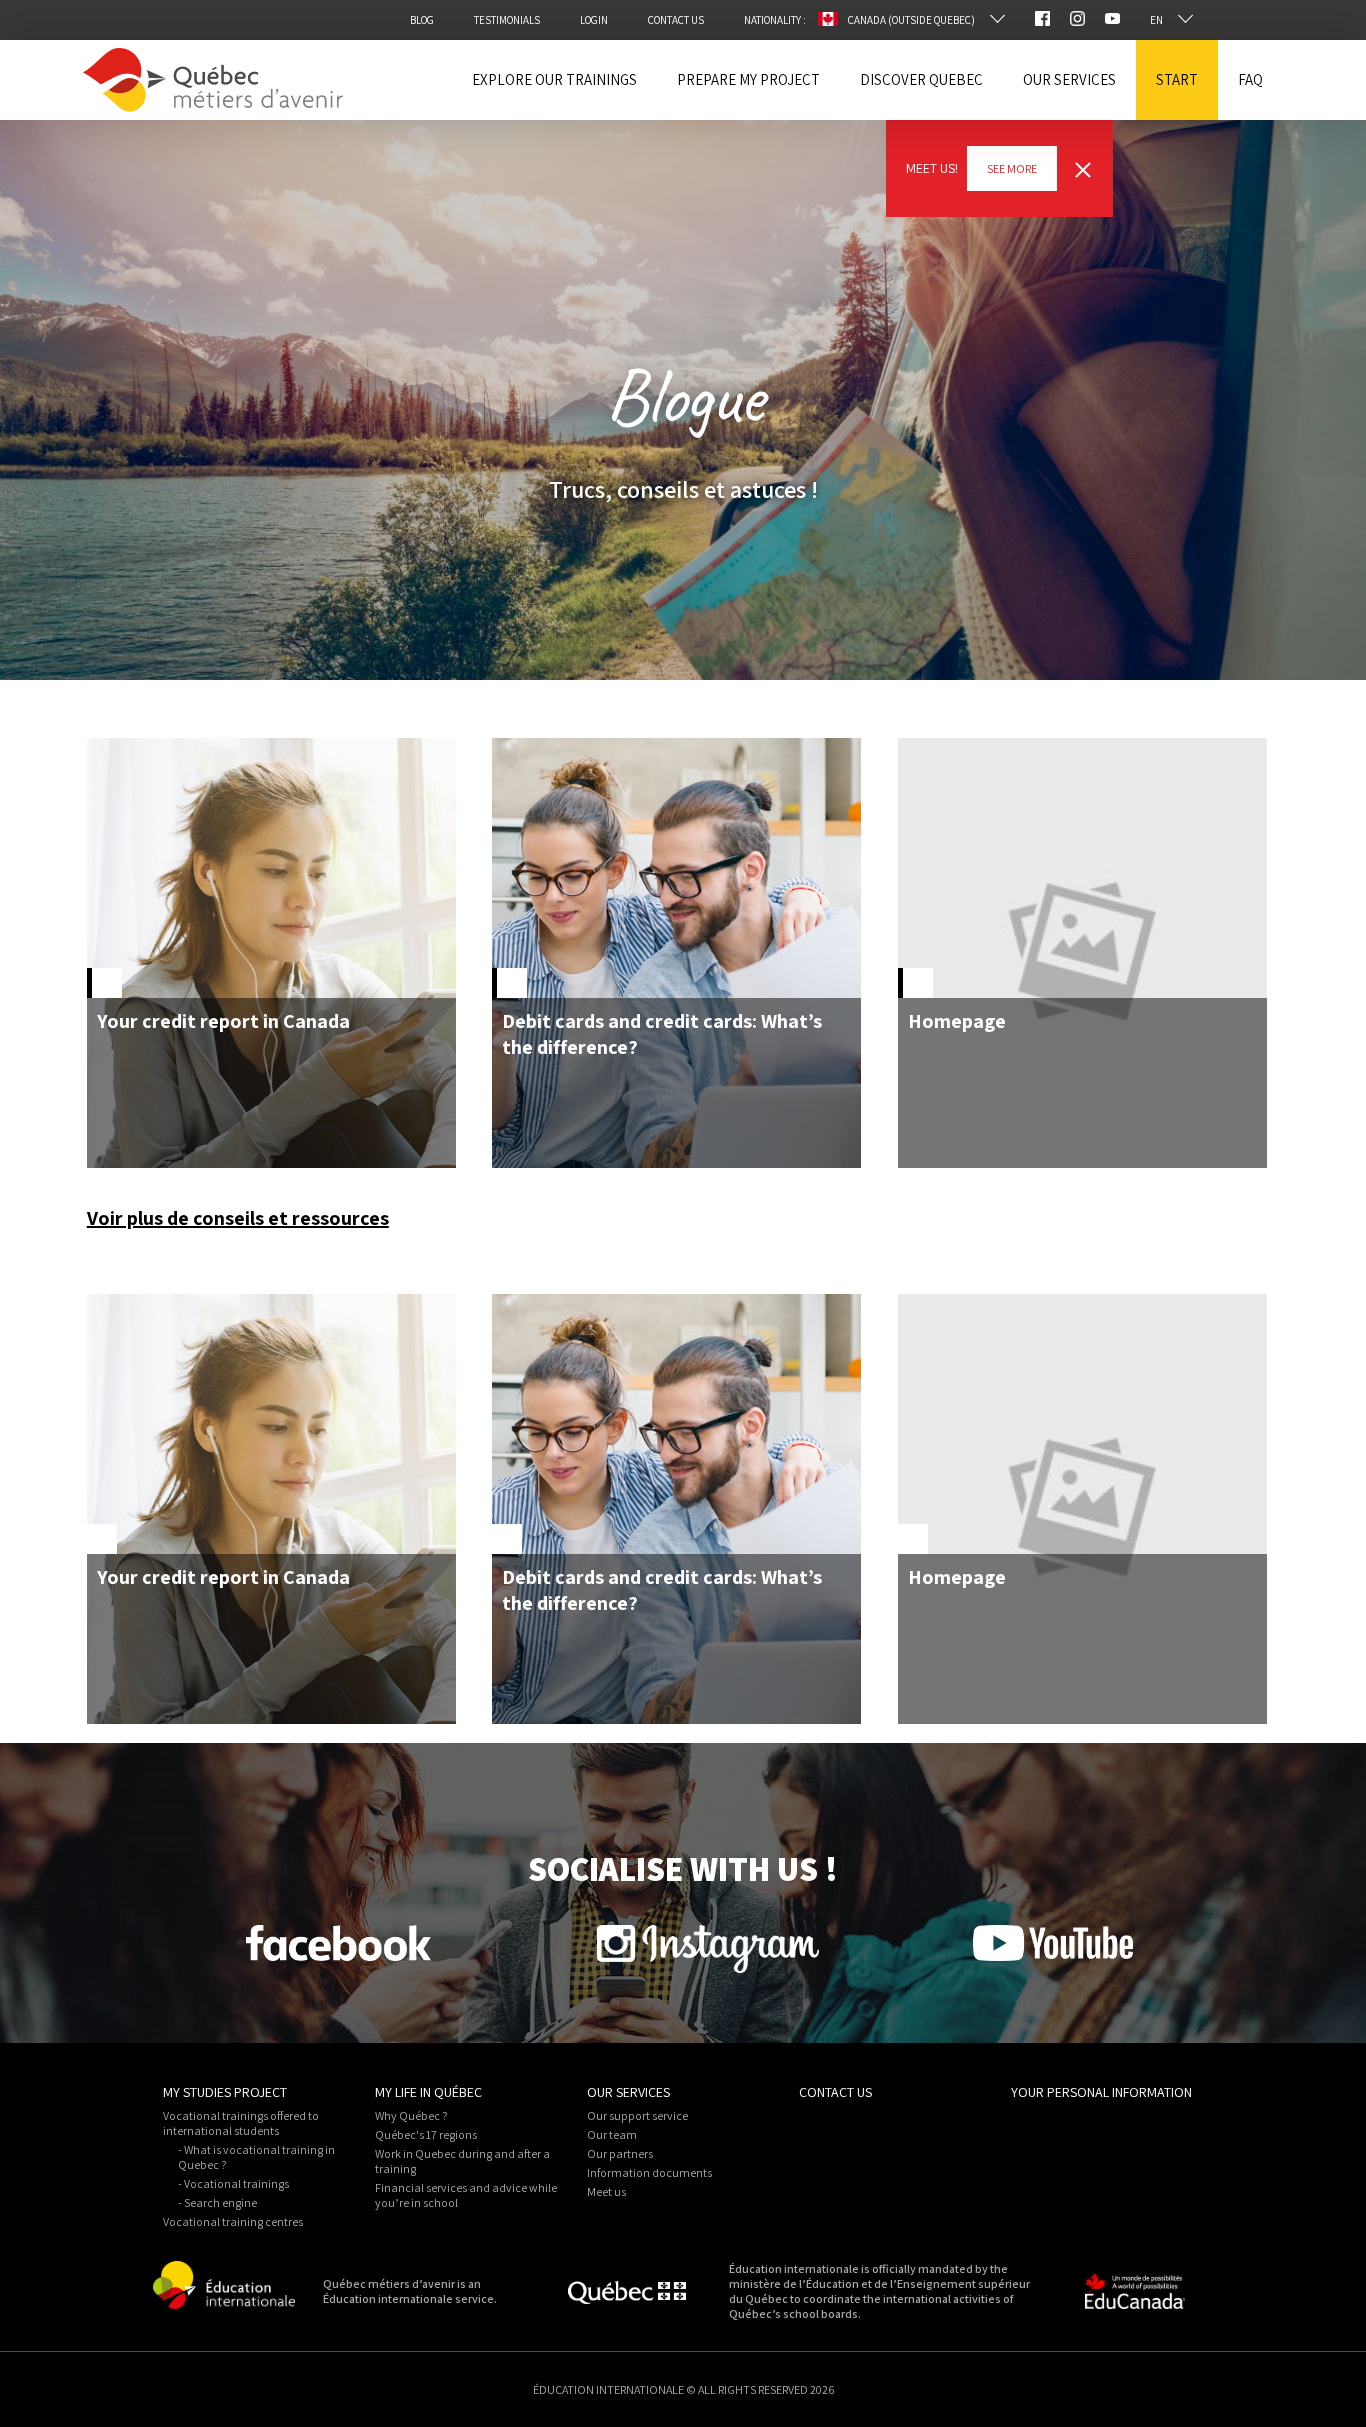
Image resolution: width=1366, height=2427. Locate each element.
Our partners (620, 2153)
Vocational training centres (233, 2221)
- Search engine (217, 2202)
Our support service (637, 2115)
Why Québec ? (411, 2115)
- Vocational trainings (233, 2183)
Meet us (606, 2191)
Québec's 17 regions (426, 2134)
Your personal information (1101, 2092)
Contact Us (835, 2092)
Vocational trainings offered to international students (241, 2123)
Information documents (649, 2172)
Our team (612, 2134)
